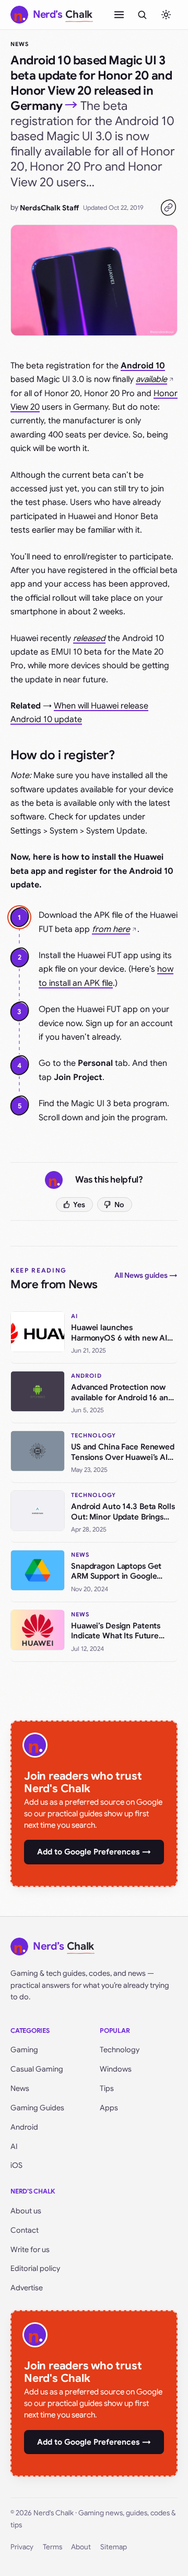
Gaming (24, 2050)
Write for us (30, 2249)
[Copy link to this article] (168, 208)
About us (26, 2211)
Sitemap (114, 2547)
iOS (16, 2165)
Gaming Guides (37, 2108)
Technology (120, 2050)
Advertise (27, 2288)
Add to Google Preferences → (94, 1852)
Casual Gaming (37, 2069)
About (81, 2547)
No (119, 1205)
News (20, 44)
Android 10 (143, 366)
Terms (52, 2547)
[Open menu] (119, 15)
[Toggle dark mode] (166, 15)
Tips (107, 2088)
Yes (79, 1205)
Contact (25, 2230)
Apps (109, 2108)
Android (24, 2127)
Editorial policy (35, 2268)
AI (14, 2146)
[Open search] (142, 15)
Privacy (22, 2547)
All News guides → (146, 1275)
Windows (116, 2069)
